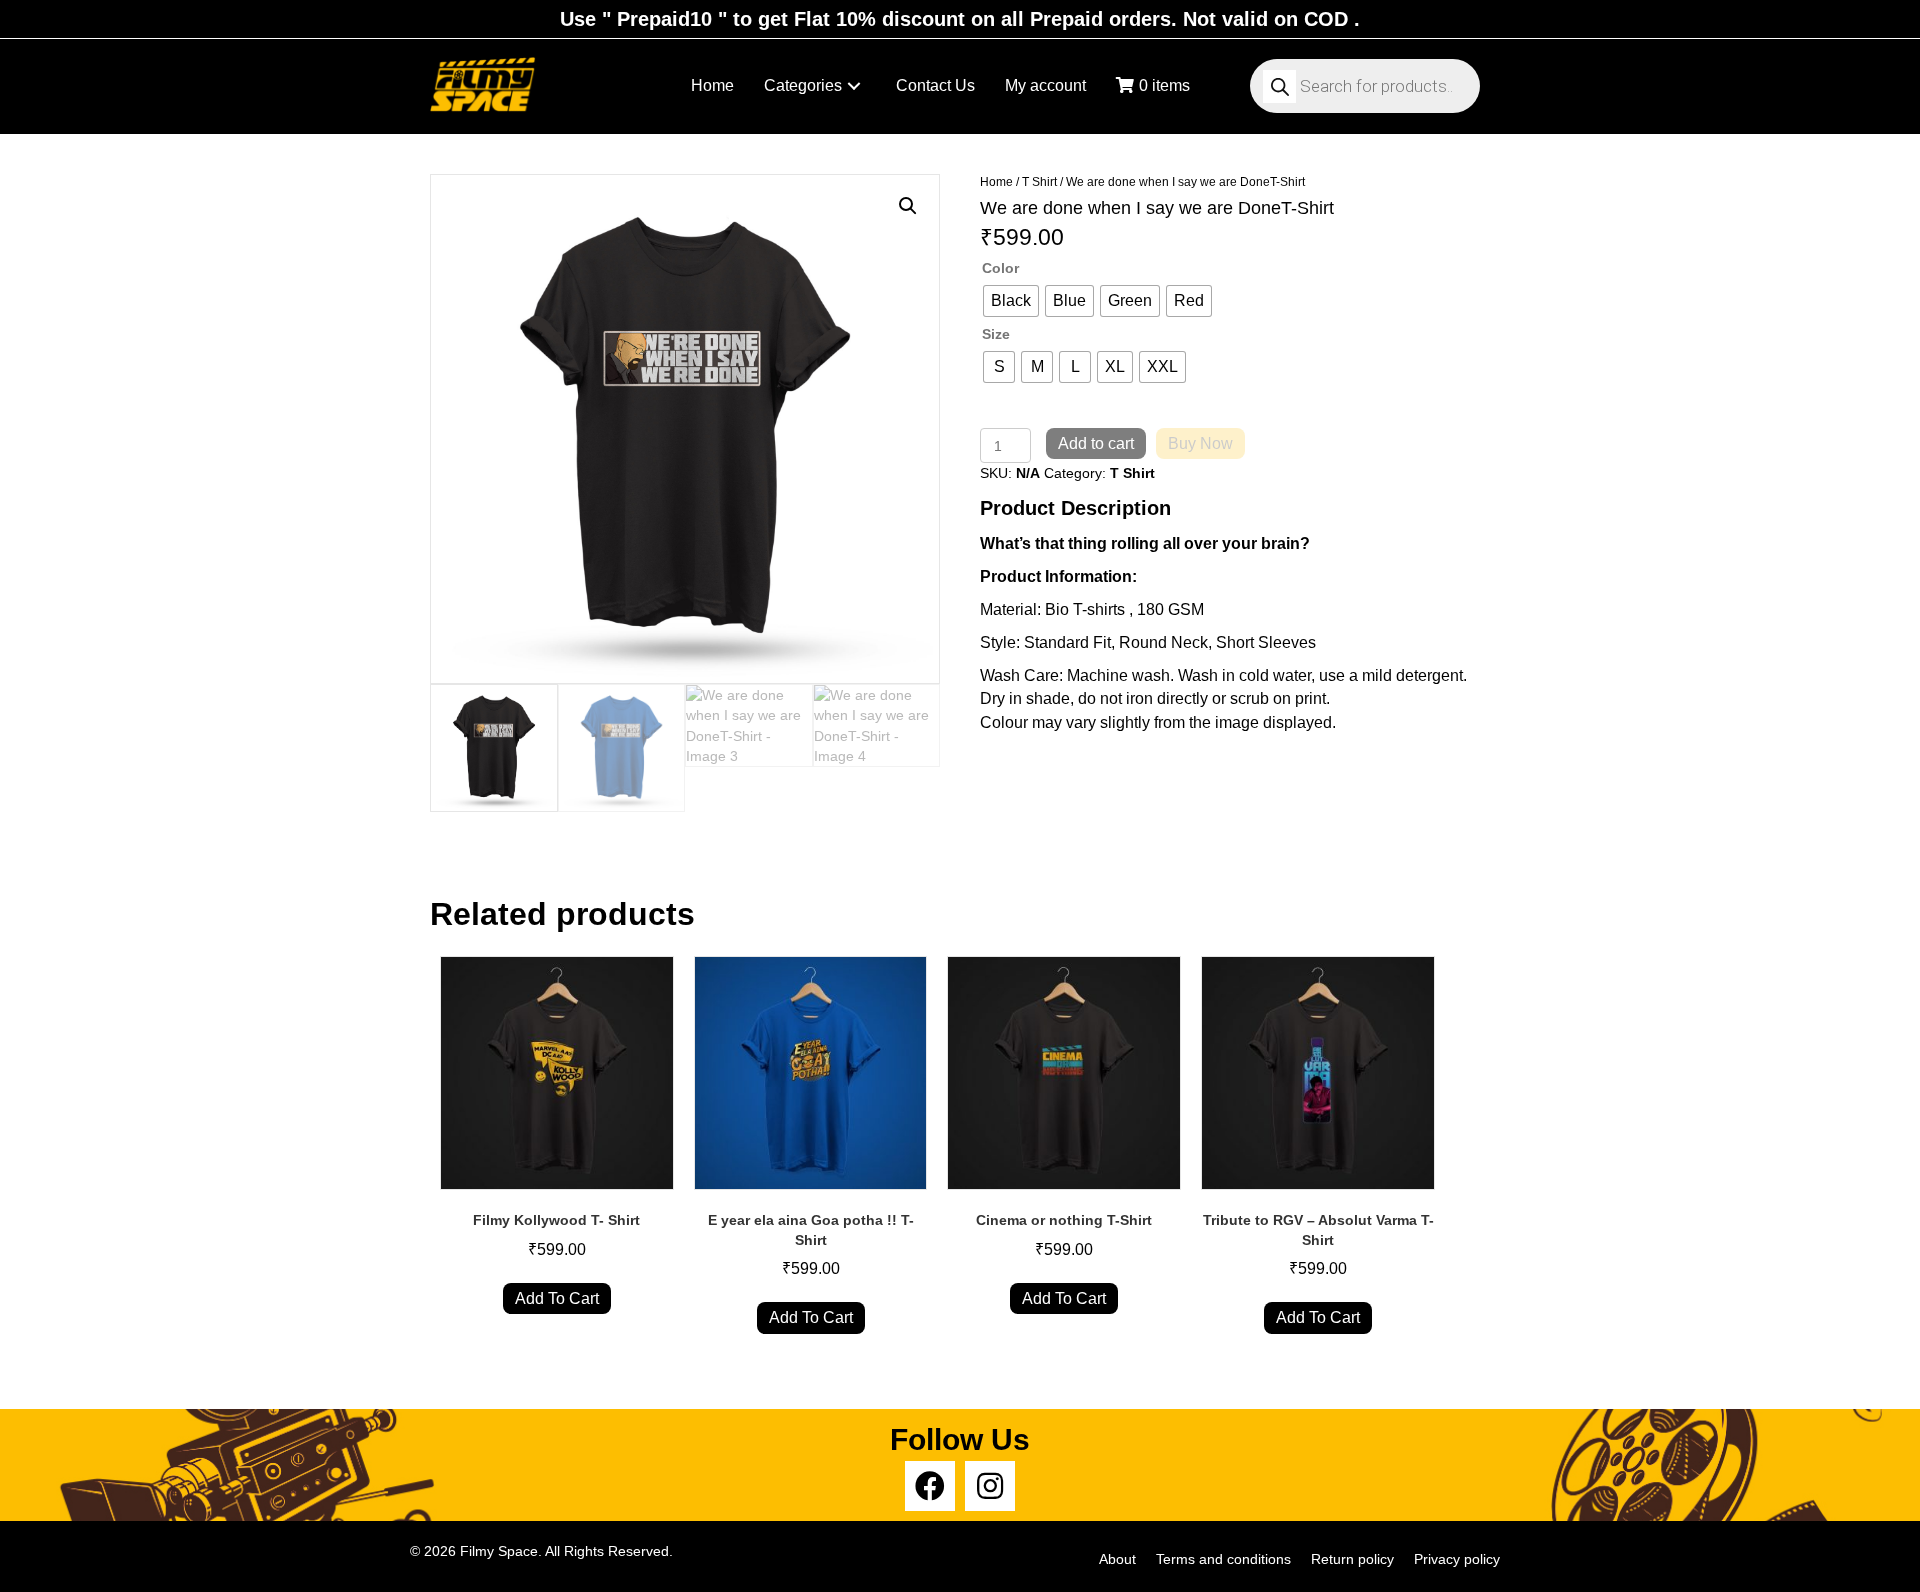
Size (996, 334)
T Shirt (1039, 182)
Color (1000, 268)
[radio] (1011, 301)
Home (996, 182)
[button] (854, 86)
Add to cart (1096, 443)
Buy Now (1200, 443)
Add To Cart (557, 1298)
